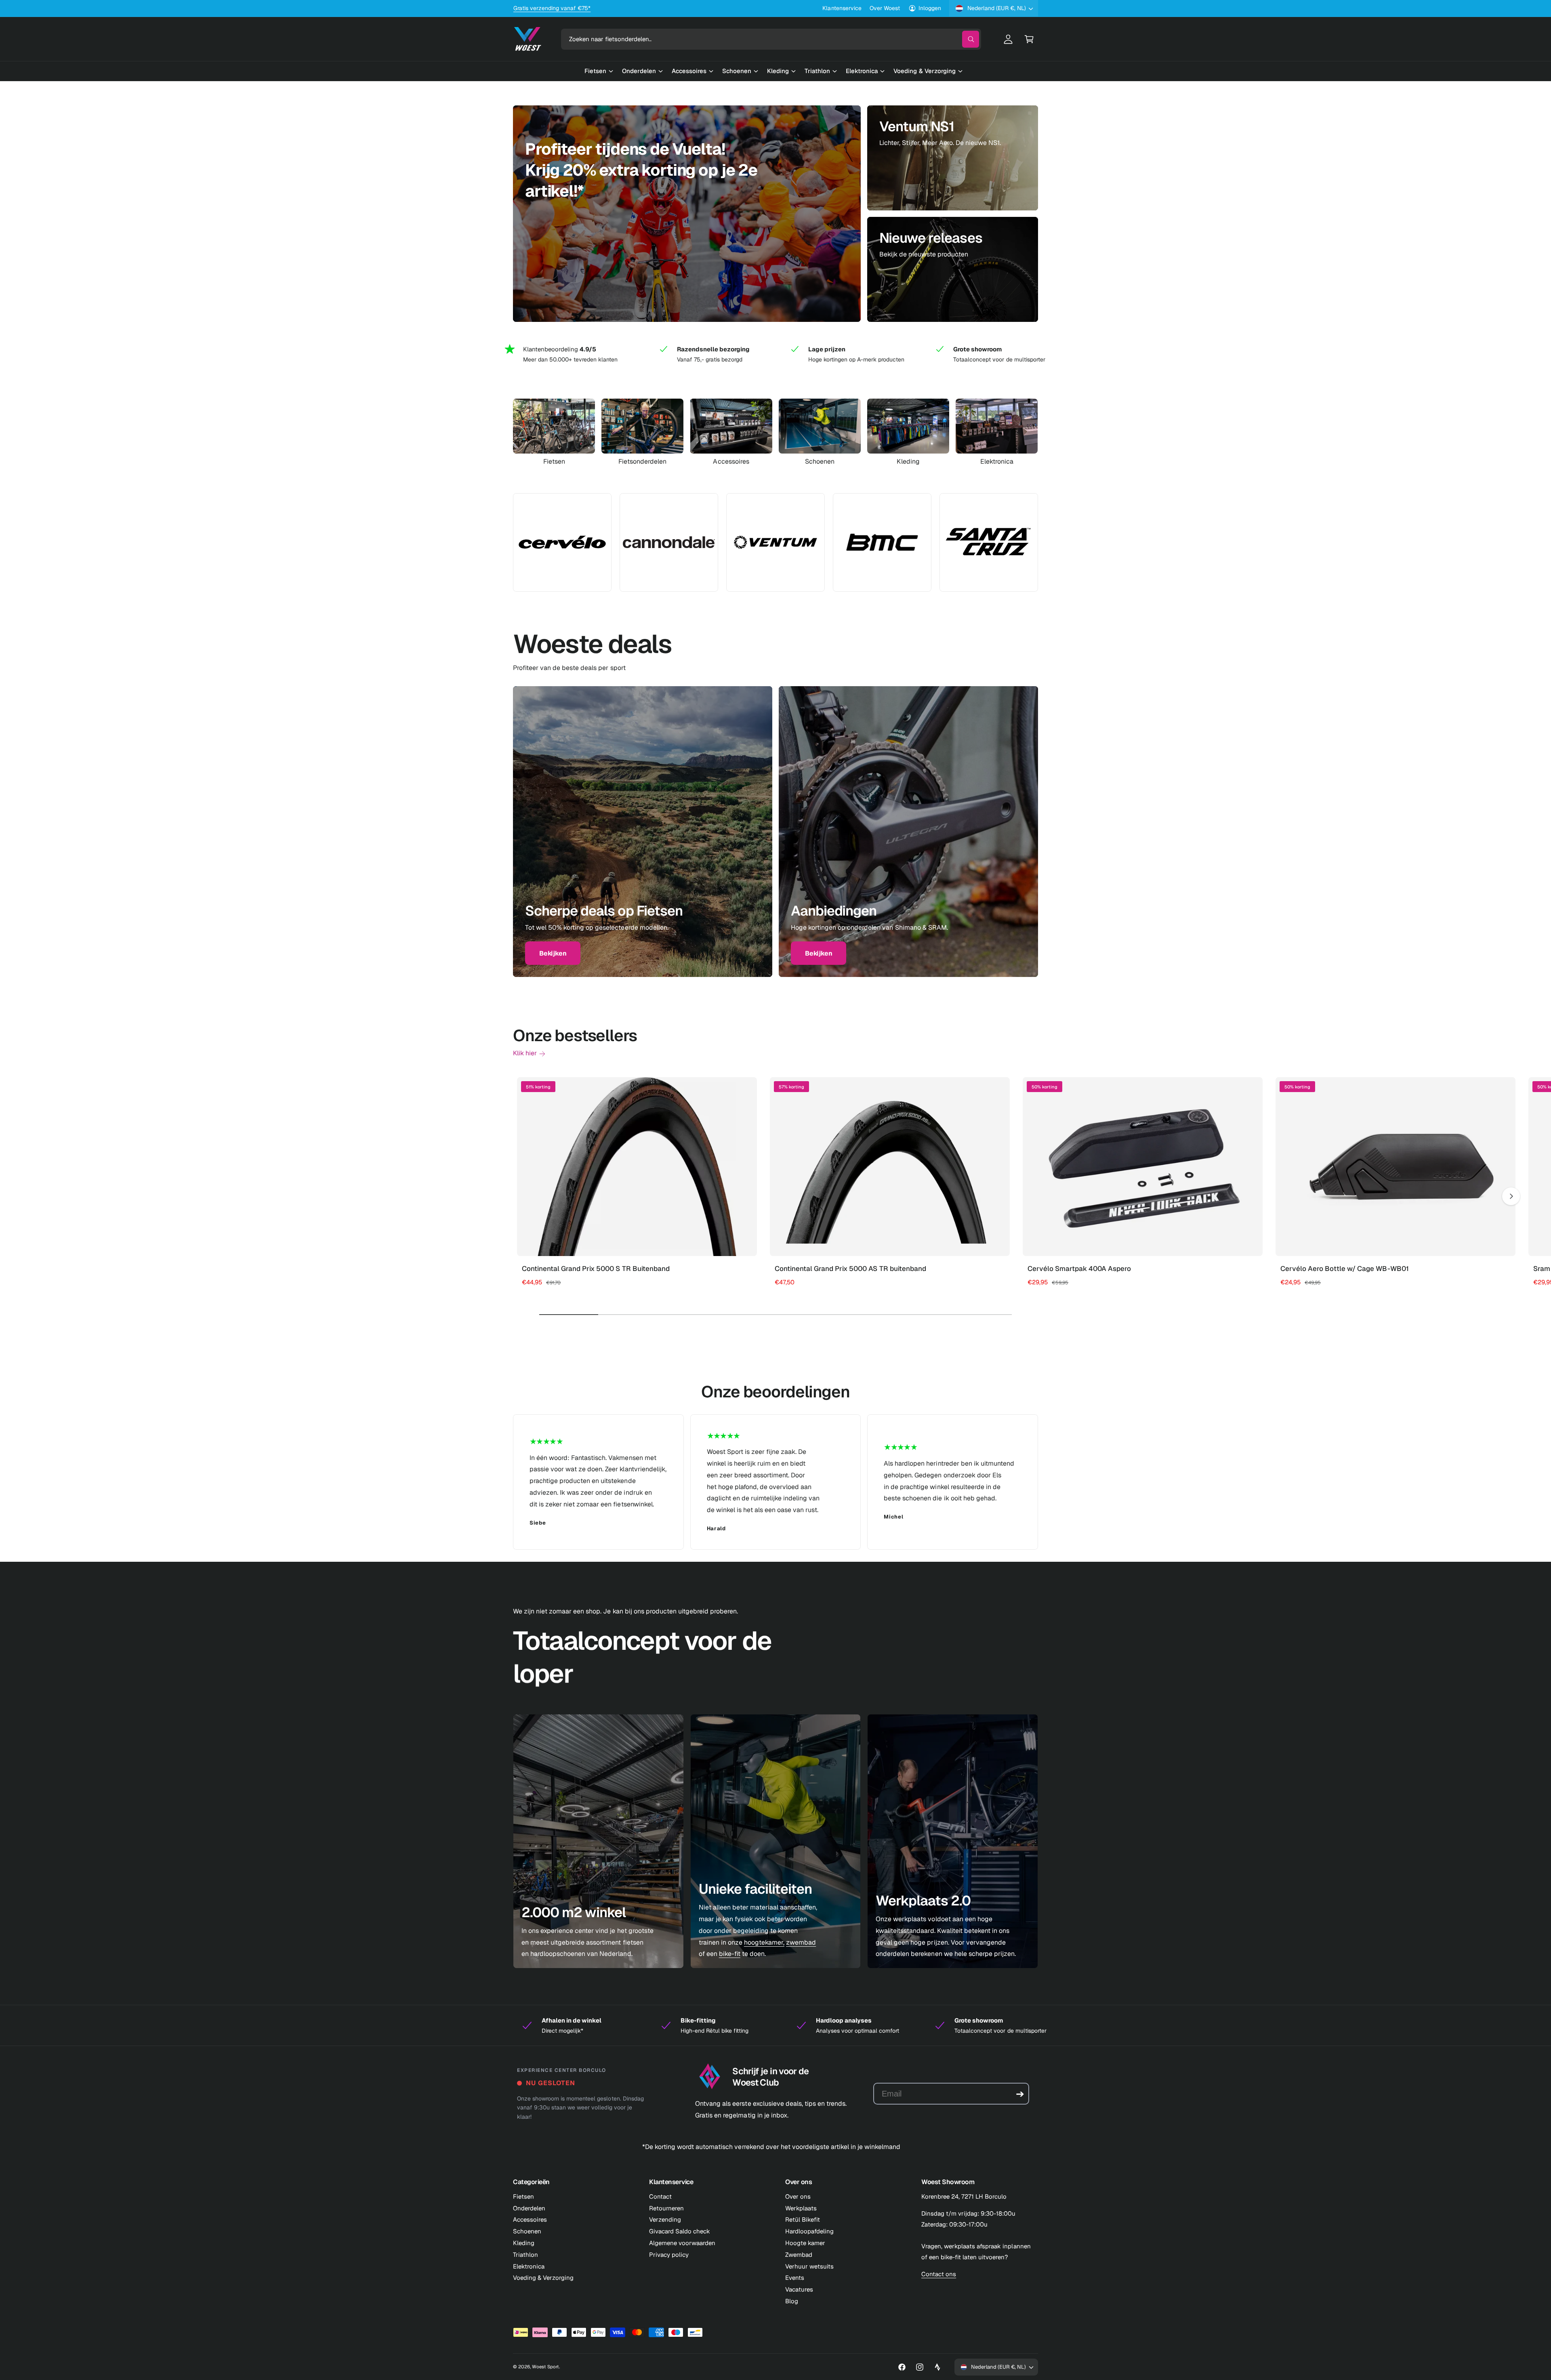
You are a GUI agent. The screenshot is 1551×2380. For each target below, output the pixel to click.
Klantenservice (842, 8)
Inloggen (930, 8)
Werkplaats (801, 2208)
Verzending (665, 2219)
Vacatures (799, 2289)
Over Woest (885, 8)
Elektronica (997, 462)
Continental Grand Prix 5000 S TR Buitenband (596, 1269)
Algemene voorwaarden (682, 2243)
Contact (660, 2196)
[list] (775, 354)
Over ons (798, 2196)
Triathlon (525, 2255)
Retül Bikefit (803, 2219)
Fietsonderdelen (642, 462)
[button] (1029, 39)
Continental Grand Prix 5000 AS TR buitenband (850, 1269)
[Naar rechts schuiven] (1511, 1196)
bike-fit (730, 1954)
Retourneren (666, 2208)
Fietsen (554, 462)
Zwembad (799, 2255)
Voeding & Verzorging (543, 2278)
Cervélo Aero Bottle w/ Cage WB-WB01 (1345, 1269)
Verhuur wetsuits (809, 2266)
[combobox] (771, 39)
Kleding (908, 462)
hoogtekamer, (764, 1942)
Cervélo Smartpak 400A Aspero (1079, 1269)
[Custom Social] (937, 2367)
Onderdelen (529, 2208)
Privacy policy (669, 2255)
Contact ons (939, 2274)
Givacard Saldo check (680, 2231)
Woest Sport (545, 2366)
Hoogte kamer (805, 2243)
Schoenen (820, 462)
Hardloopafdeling (809, 2231)
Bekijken (553, 953)
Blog (792, 2301)
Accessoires (731, 462)
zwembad (801, 1942)
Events (795, 2278)
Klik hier (525, 1053)
